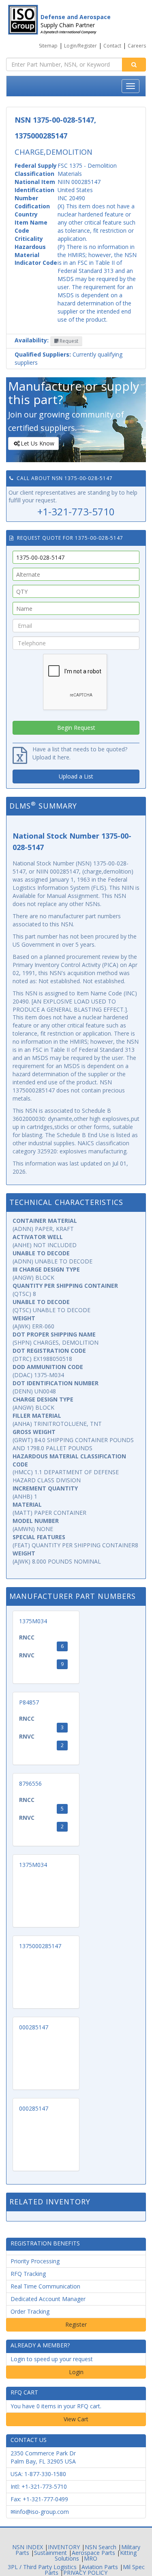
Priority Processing (35, 2261)
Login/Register (80, 46)
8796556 (30, 1783)
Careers (137, 46)
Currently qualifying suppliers (69, 358)
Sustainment (50, 2553)
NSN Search (101, 2547)
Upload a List (76, 776)
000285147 (34, 2027)
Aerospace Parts (93, 2553)
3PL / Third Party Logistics (42, 2567)
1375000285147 (40, 1946)
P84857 (29, 1702)
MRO (91, 2558)
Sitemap (48, 46)
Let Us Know (37, 443)
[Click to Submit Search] (134, 65)
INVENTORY (64, 2547)
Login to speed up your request (52, 2359)
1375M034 (33, 1621)
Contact (112, 46)
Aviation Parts (100, 2567)
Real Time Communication (45, 2286)
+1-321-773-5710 (76, 512)
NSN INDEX (28, 2547)
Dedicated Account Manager (48, 2299)
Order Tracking (30, 2311)
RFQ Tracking (28, 2274)
